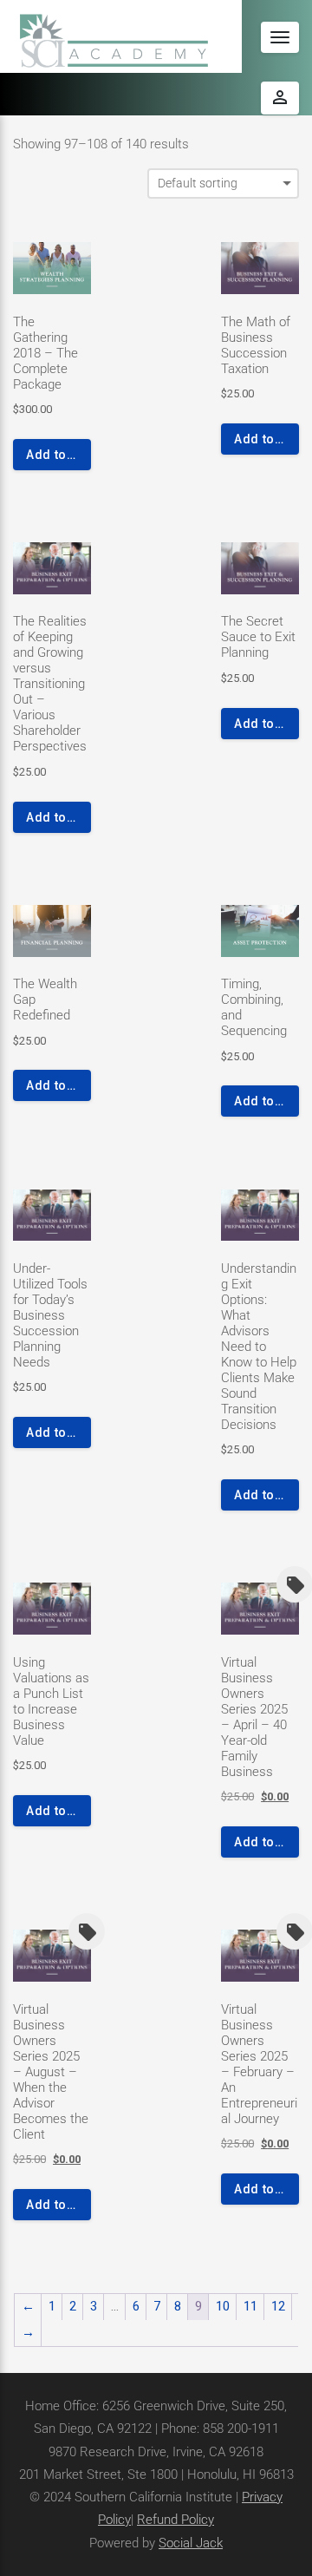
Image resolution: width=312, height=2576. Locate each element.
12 (278, 2306)
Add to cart (58, 455)
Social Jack (191, 2543)
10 (223, 2306)
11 (250, 2306)
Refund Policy (175, 2520)
